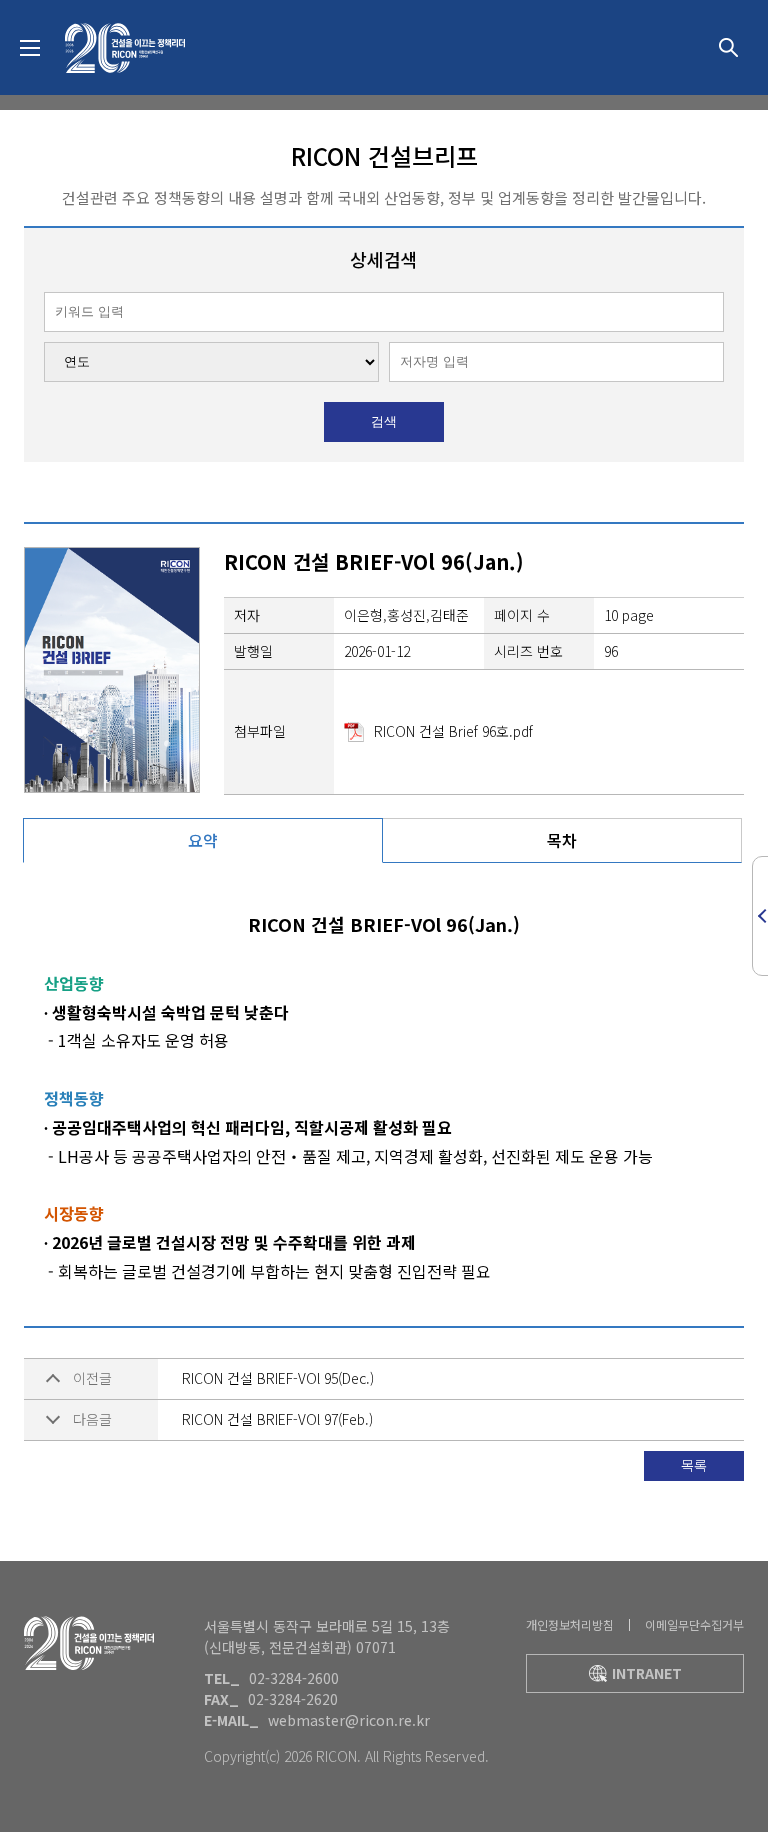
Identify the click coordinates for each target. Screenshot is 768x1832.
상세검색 (728, 48)
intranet (647, 1673)
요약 (203, 840)
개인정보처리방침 (570, 1624)
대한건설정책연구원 (125, 48)
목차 (562, 840)
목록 (694, 1465)
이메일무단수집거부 (694, 1624)
